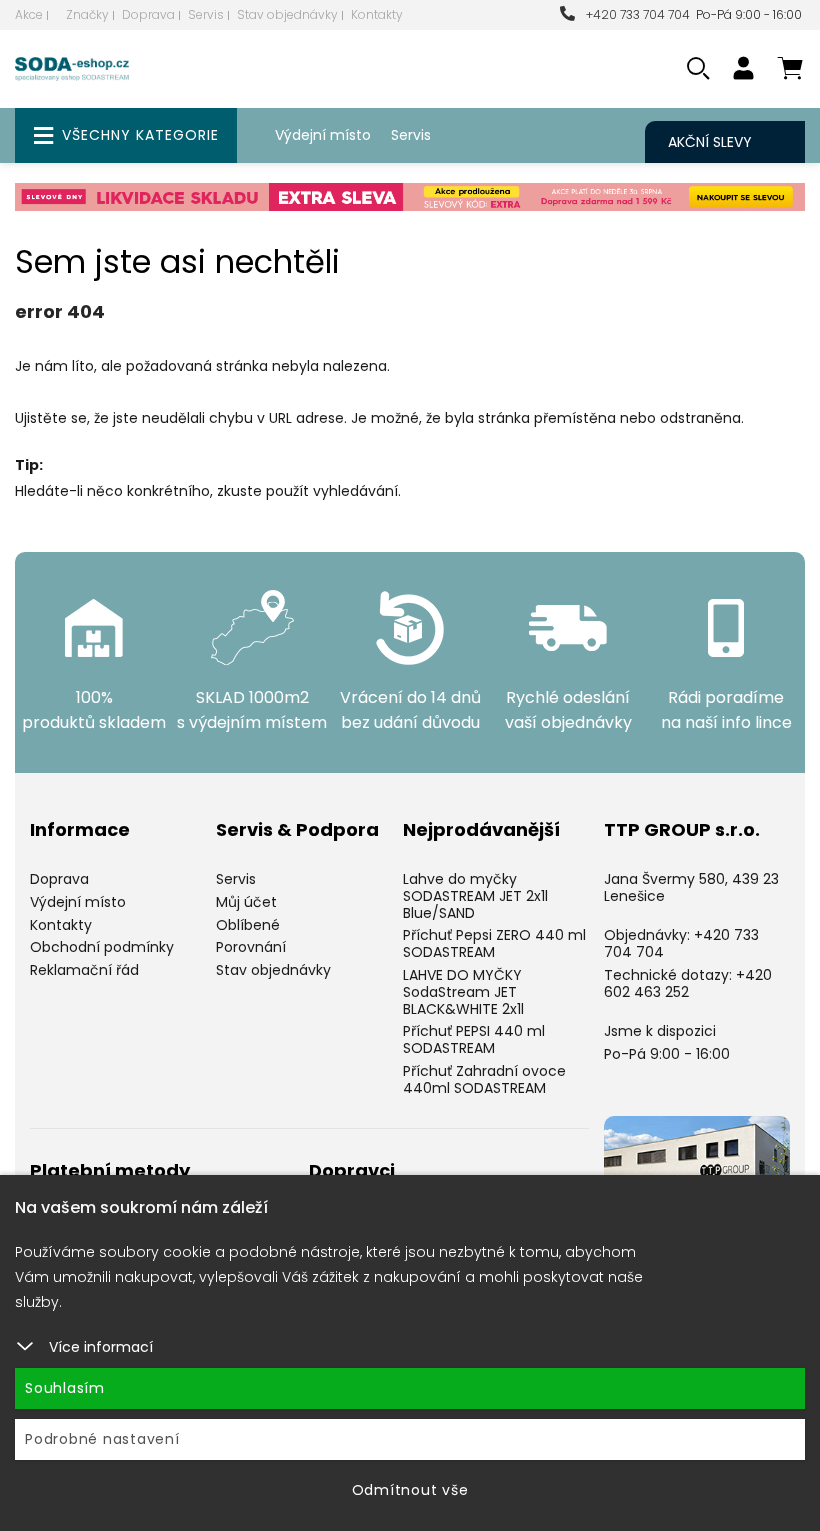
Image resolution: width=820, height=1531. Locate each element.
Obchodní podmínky (102, 947)
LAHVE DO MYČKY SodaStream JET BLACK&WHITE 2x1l (463, 992)
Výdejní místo (323, 135)
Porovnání (251, 947)
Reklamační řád (84, 970)
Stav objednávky (287, 14)
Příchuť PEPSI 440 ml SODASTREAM (474, 1039)
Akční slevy (710, 142)
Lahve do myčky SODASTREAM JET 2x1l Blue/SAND (475, 896)
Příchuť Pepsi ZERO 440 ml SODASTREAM (494, 943)
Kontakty (377, 14)
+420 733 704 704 (635, 14)
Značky (87, 14)
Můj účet (246, 902)
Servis (206, 14)
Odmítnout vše (410, 1490)
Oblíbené (248, 925)
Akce (29, 14)
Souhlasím (65, 1388)
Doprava (148, 14)
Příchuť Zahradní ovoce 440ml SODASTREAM (484, 1079)
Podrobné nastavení (102, 1439)
